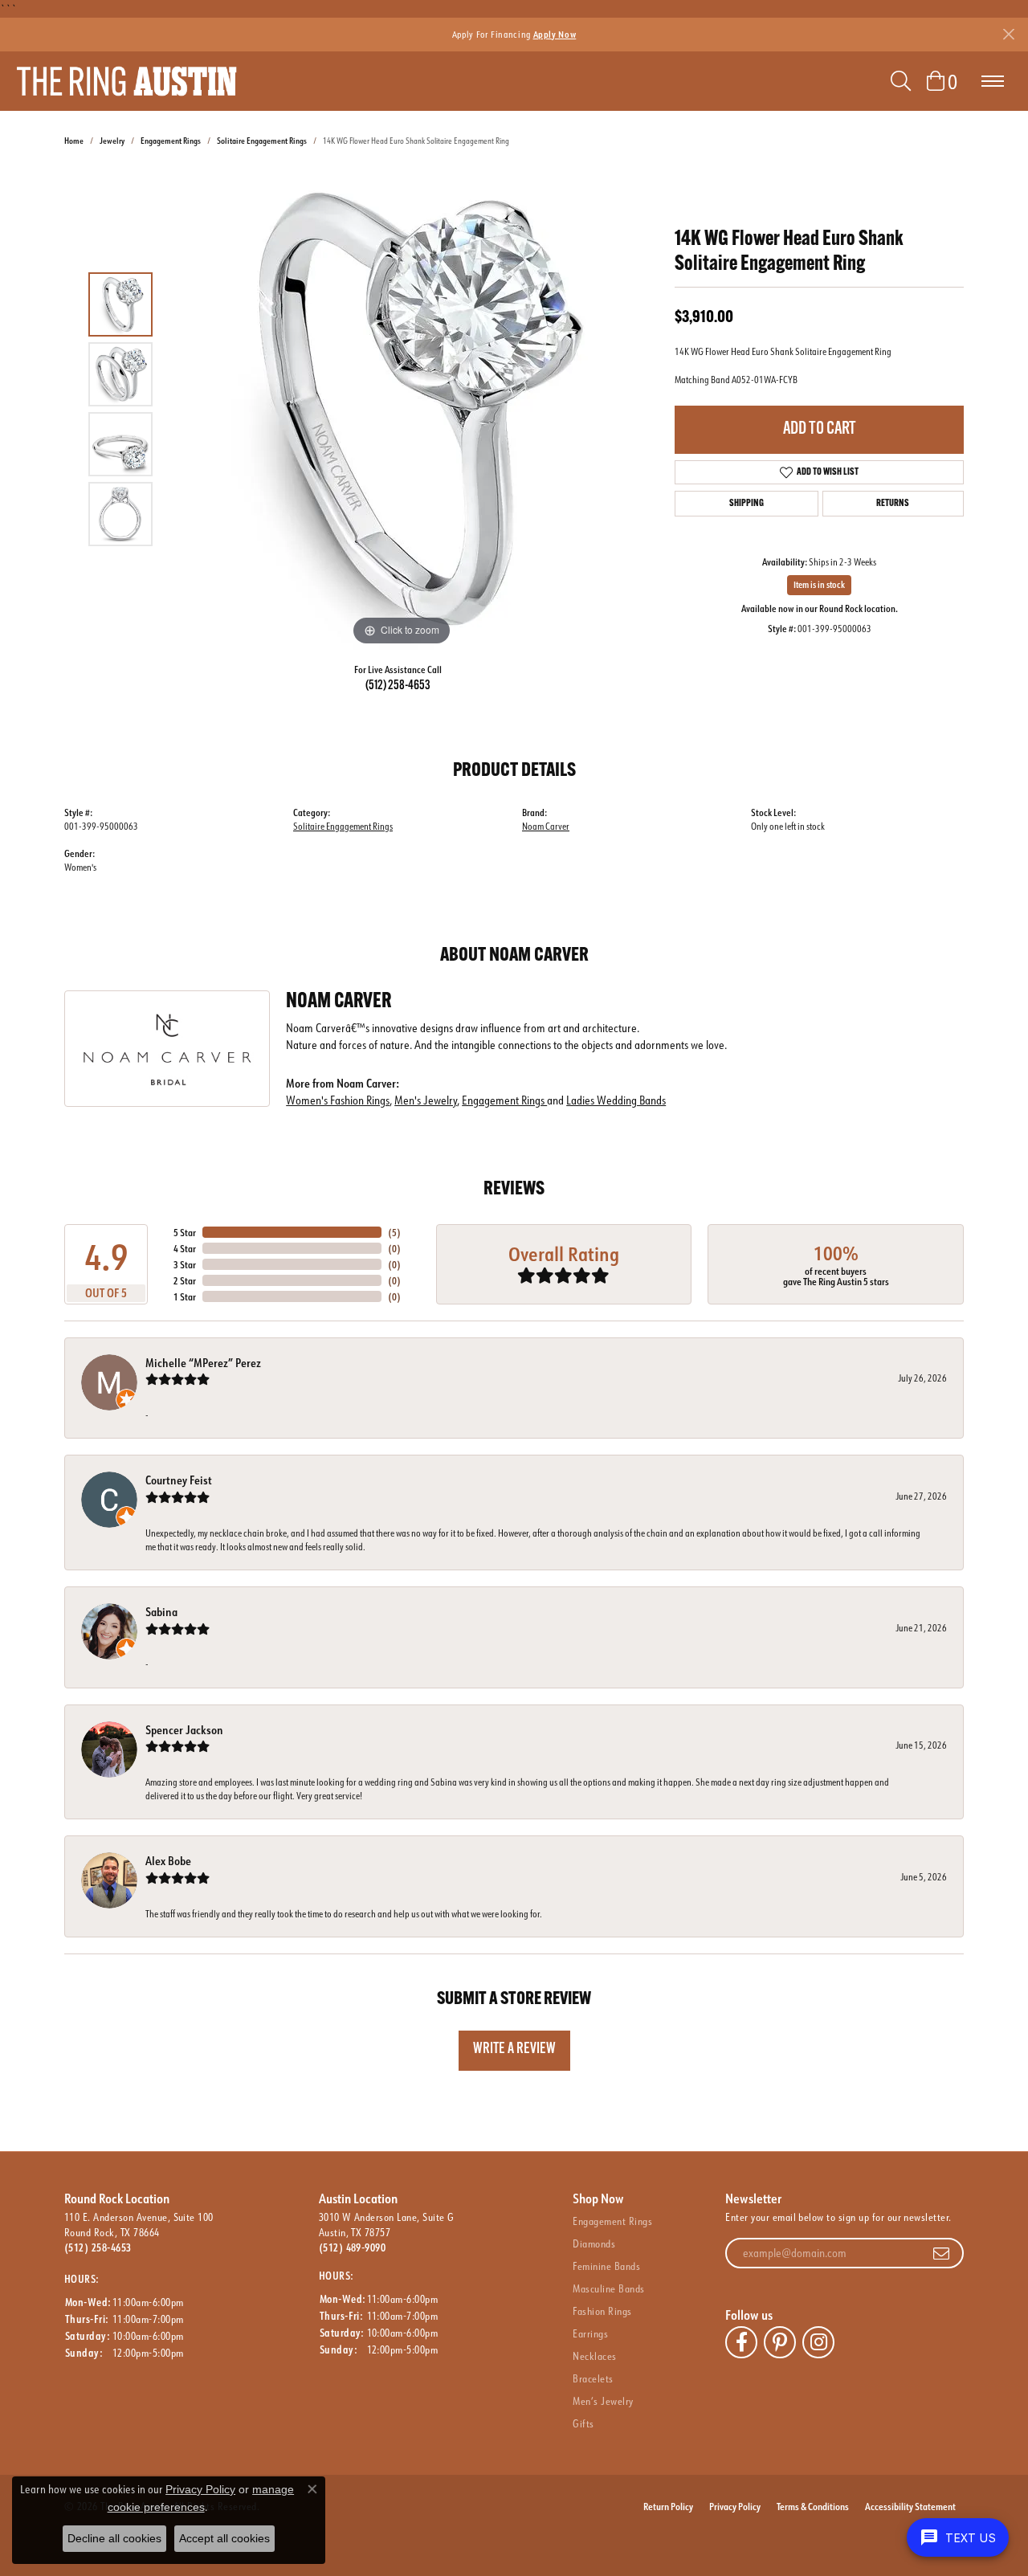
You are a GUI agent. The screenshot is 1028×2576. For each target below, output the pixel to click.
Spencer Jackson (184, 1730)
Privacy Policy (735, 2506)
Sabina (161, 1612)
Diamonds (594, 2243)
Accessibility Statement (910, 2506)
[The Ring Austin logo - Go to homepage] (126, 81)
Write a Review (514, 2049)
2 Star (185, 1280)
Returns (893, 504)
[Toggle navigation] (993, 81)
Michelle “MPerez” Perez (203, 1363)
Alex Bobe (168, 1861)
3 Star (185, 1264)
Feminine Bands (606, 2266)
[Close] (1008, 34)
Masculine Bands (608, 2288)
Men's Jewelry (426, 1100)
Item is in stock (819, 585)
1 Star (185, 1296)
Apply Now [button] (555, 34)
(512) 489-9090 (353, 2247)
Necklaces (594, 2356)
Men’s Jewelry (603, 2401)
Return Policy (668, 2506)
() (394, 1232)
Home (74, 141)
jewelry (112, 141)
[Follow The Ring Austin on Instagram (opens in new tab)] (818, 2342)
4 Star (185, 1248)
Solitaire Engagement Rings (262, 141)
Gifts (583, 2423)
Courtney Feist (179, 1480)
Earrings (590, 2333)
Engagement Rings (171, 141)
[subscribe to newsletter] (941, 2253)
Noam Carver (546, 826)
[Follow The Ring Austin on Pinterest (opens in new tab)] (780, 2342)
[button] (901, 81)
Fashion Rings (602, 2311)
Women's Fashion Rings (338, 1100)
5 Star (185, 1232)
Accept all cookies (224, 2538)
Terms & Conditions (813, 2506)
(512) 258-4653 (398, 686)
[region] (402, 409)
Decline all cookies (114, 2538)
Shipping (747, 504)
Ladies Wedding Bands (616, 1100)
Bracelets (593, 2378)
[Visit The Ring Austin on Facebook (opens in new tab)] (741, 2342)
